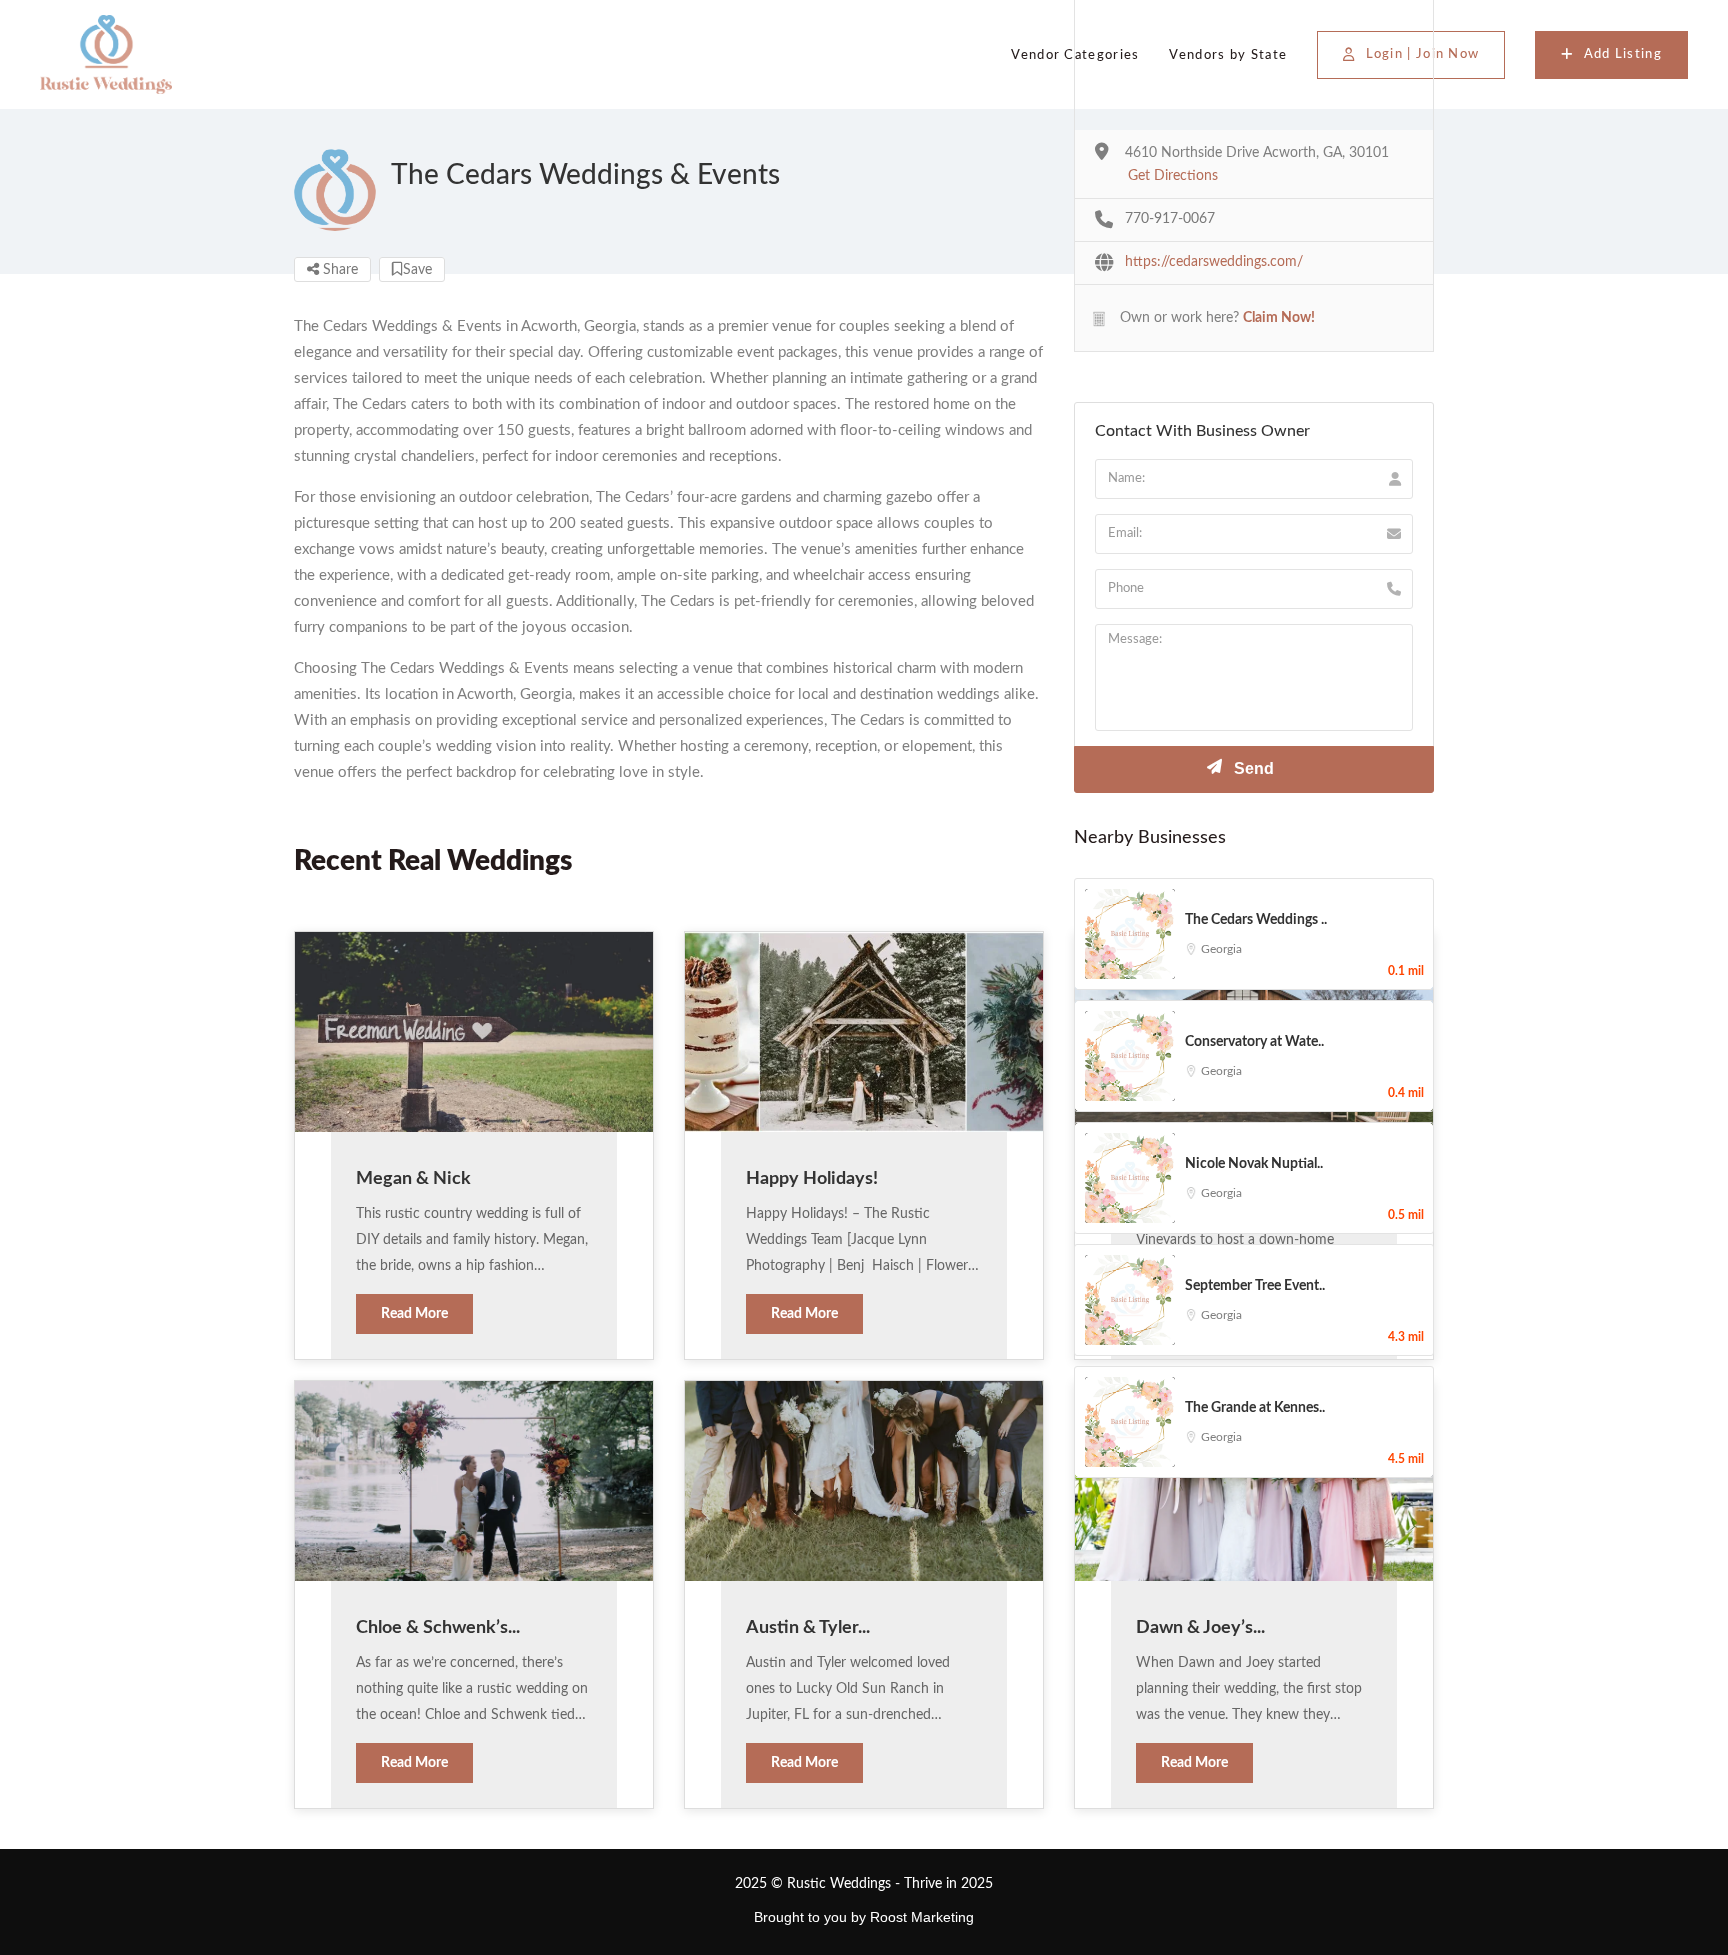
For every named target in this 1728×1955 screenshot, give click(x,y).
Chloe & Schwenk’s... (438, 1628)
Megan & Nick (413, 1179)
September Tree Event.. (1255, 1286)
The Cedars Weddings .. (1256, 920)
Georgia (1221, 949)
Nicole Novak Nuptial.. (1254, 1164)
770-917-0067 (1170, 219)
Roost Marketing (922, 1917)
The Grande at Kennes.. (1255, 1408)
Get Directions (1173, 176)
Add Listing (1623, 54)
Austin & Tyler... (808, 1628)
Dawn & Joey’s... (1200, 1628)
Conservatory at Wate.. (1254, 1042)
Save (417, 270)
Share (338, 270)
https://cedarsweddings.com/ (1214, 262)
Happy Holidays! (812, 1179)
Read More (414, 1314)
